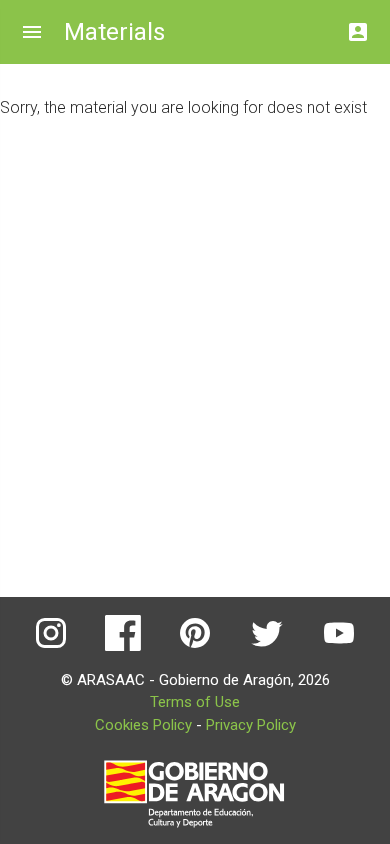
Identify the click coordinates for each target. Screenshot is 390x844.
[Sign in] (358, 26)
